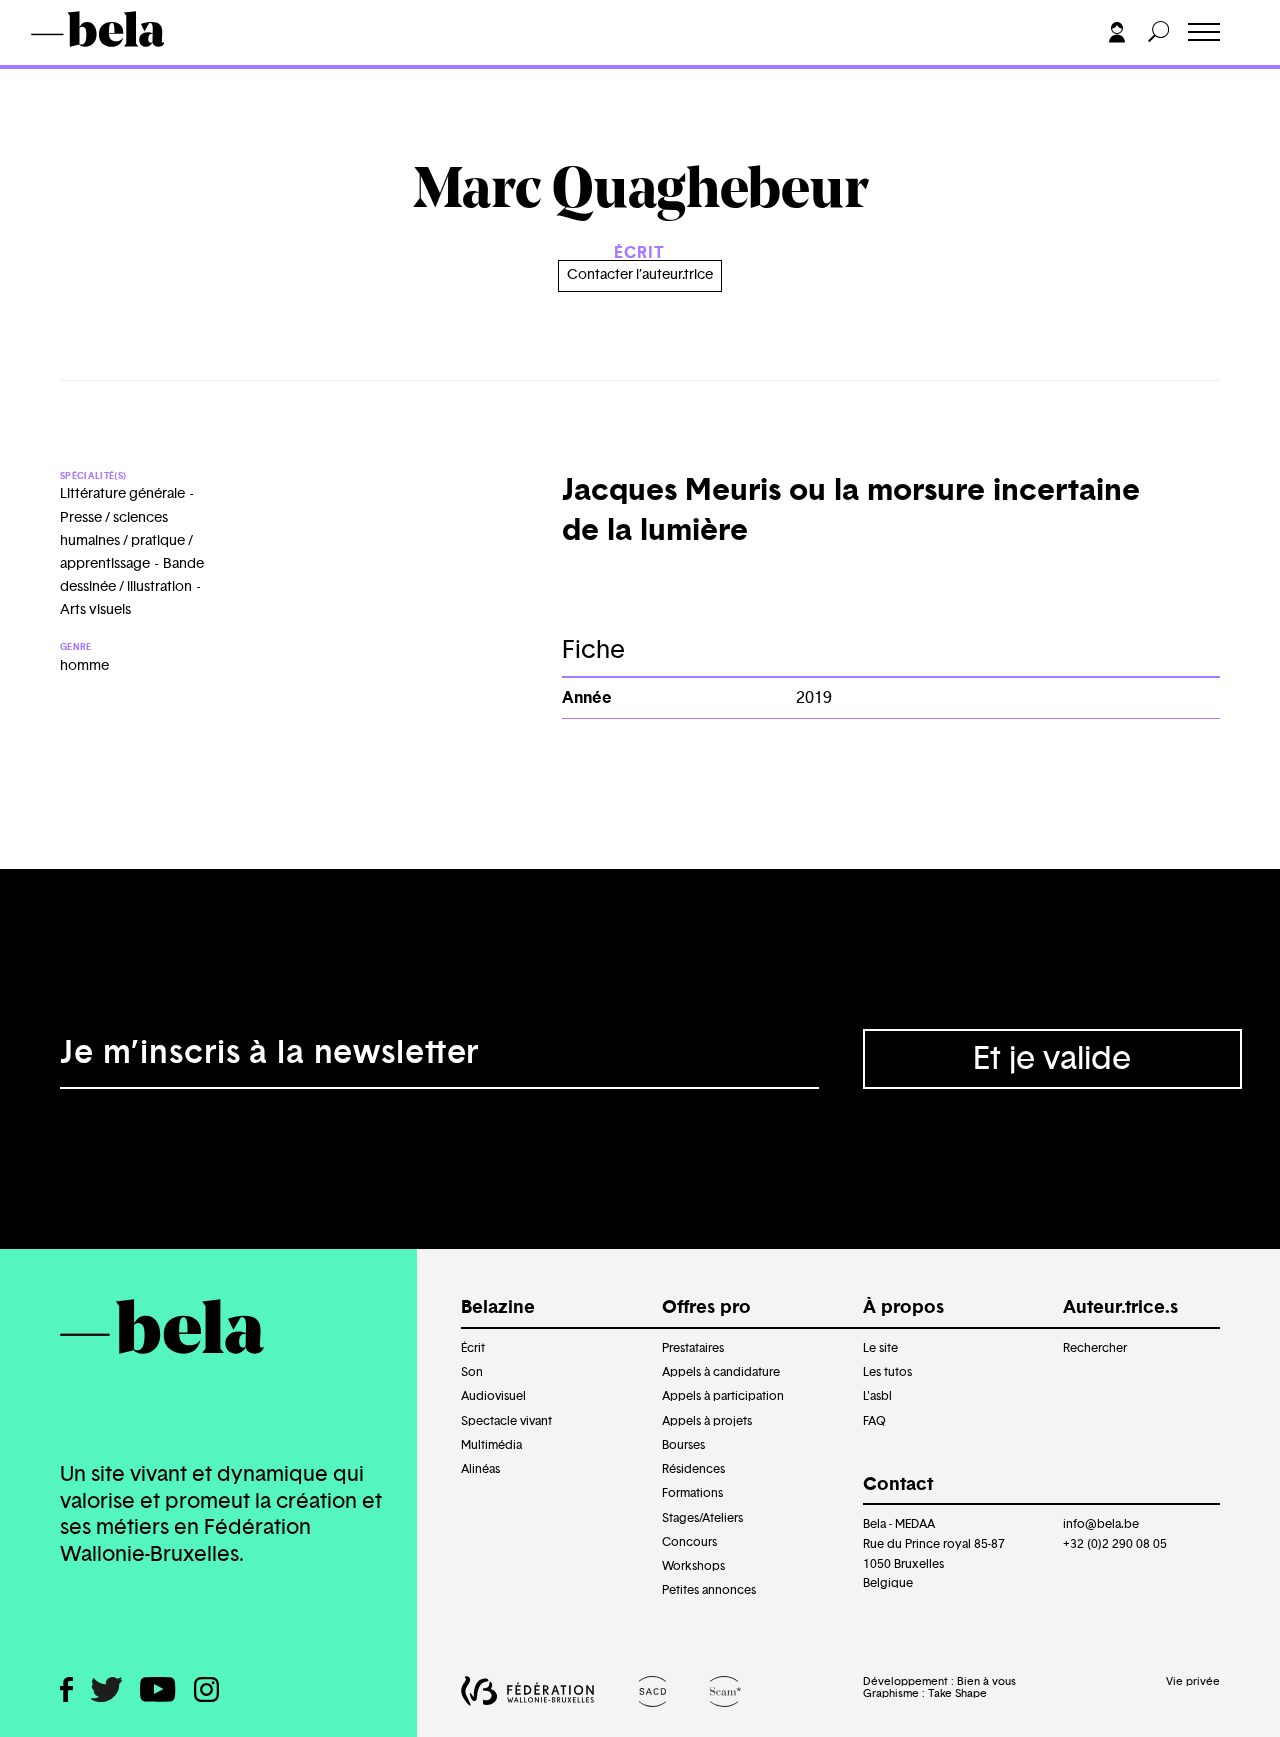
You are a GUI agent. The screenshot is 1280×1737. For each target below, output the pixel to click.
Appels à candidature (721, 1372)
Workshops (693, 1566)
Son (472, 1372)
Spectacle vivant (506, 1421)
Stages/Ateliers (702, 1518)
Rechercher (1095, 1348)
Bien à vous (986, 1681)
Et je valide (1052, 1059)
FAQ (874, 1421)
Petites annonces (709, 1590)
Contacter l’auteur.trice (640, 275)
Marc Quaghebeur (228, 67)
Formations (692, 1493)
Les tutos (887, 1372)
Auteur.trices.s (104, 67)
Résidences (693, 1469)
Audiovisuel (493, 1396)
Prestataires (693, 1348)
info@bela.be (1101, 1524)
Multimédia (491, 1445)
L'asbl (877, 1396)
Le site (880, 1348)
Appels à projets (707, 1421)
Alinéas (480, 1469)
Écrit (473, 1348)
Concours (689, 1542)
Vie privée (1193, 1681)
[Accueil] (126, 29)
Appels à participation (723, 1396)
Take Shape (957, 1693)
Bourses (683, 1445)
